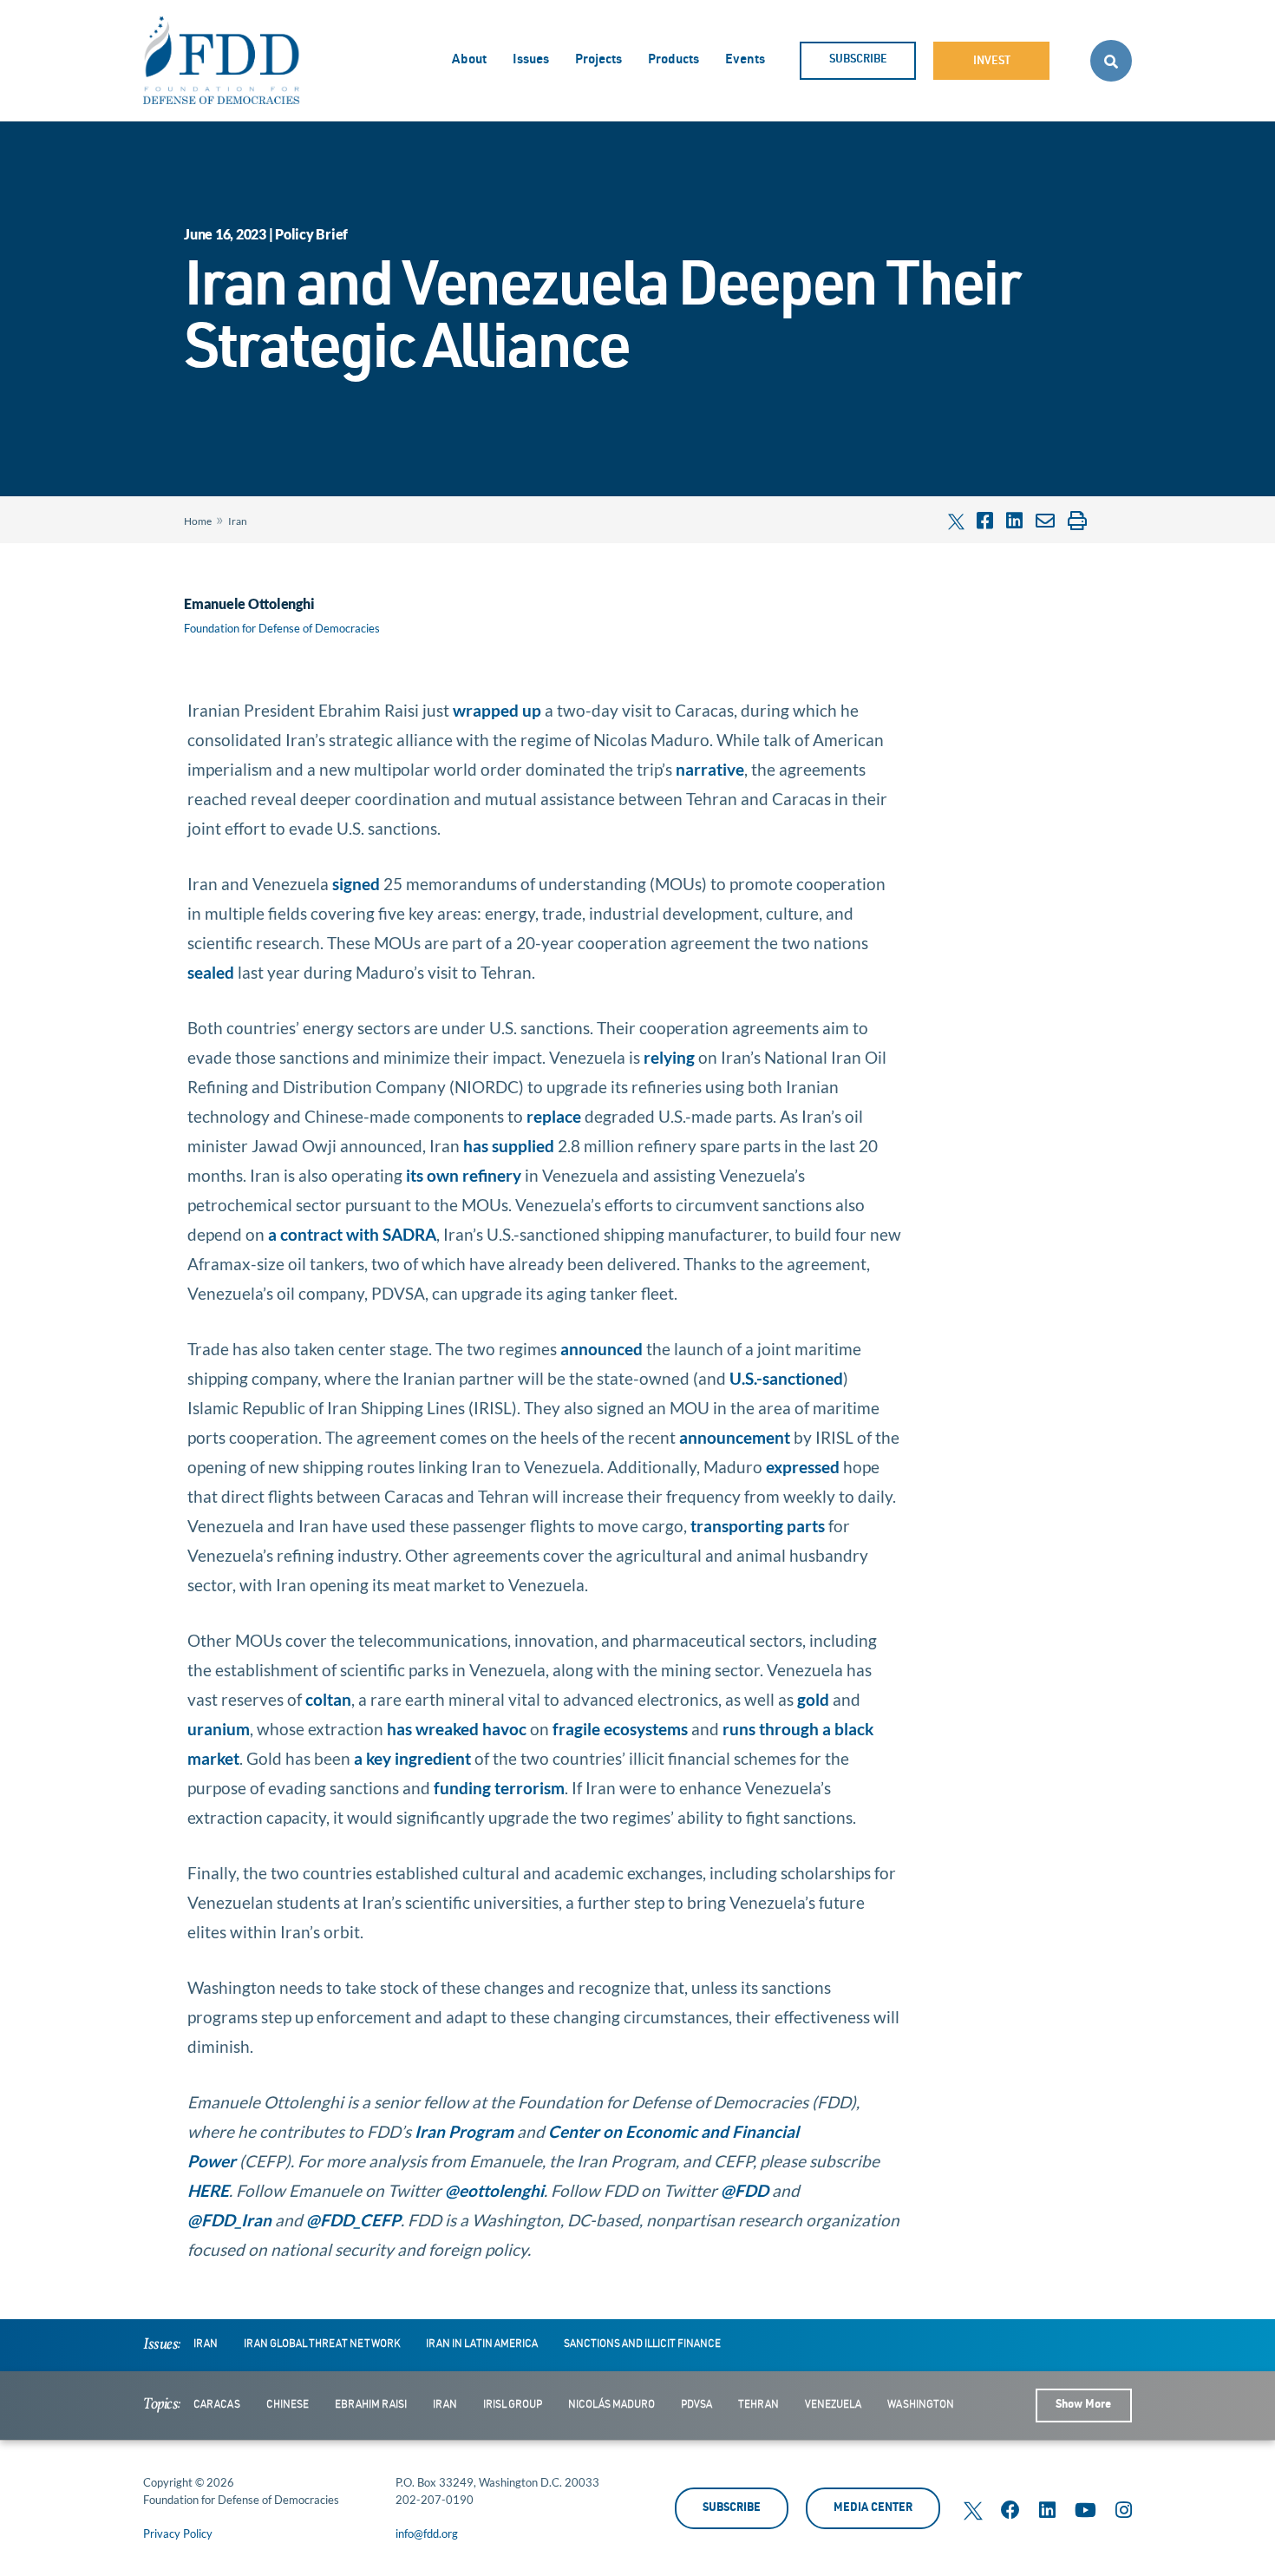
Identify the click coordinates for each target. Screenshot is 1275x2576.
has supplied (509, 1146)
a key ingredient (412, 1758)
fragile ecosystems (620, 1729)
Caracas (217, 2405)
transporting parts (758, 1526)
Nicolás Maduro (611, 2405)
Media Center (873, 2509)
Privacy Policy (178, 2533)
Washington (921, 2405)
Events (745, 60)
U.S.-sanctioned (786, 1378)
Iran (238, 521)
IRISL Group (513, 2405)
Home (198, 521)
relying (669, 1057)
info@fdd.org (427, 2533)
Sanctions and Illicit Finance (642, 2344)
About (469, 60)
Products (673, 60)
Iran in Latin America (482, 2344)
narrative (710, 769)
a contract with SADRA (352, 1234)
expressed (803, 1467)
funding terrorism (499, 1788)
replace (554, 1116)
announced (602, 1349)
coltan (328, 1699)
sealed (211, 972)
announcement (735, 1437)
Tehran (758, 2405)
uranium (219, 1729)
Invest (992, 62)
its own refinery (464, 1175)
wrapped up (497, 710)
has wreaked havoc (457, 1729)
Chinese (288, 2405)
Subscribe (858, 60)
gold (813, 1699)
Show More (1083, 2406)
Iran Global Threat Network (322, 2344)
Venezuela (833, 2405)
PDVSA (696, 2405)
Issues (531, 60)
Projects (598, 60)
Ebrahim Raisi (371, 2405)
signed (356, 884)
